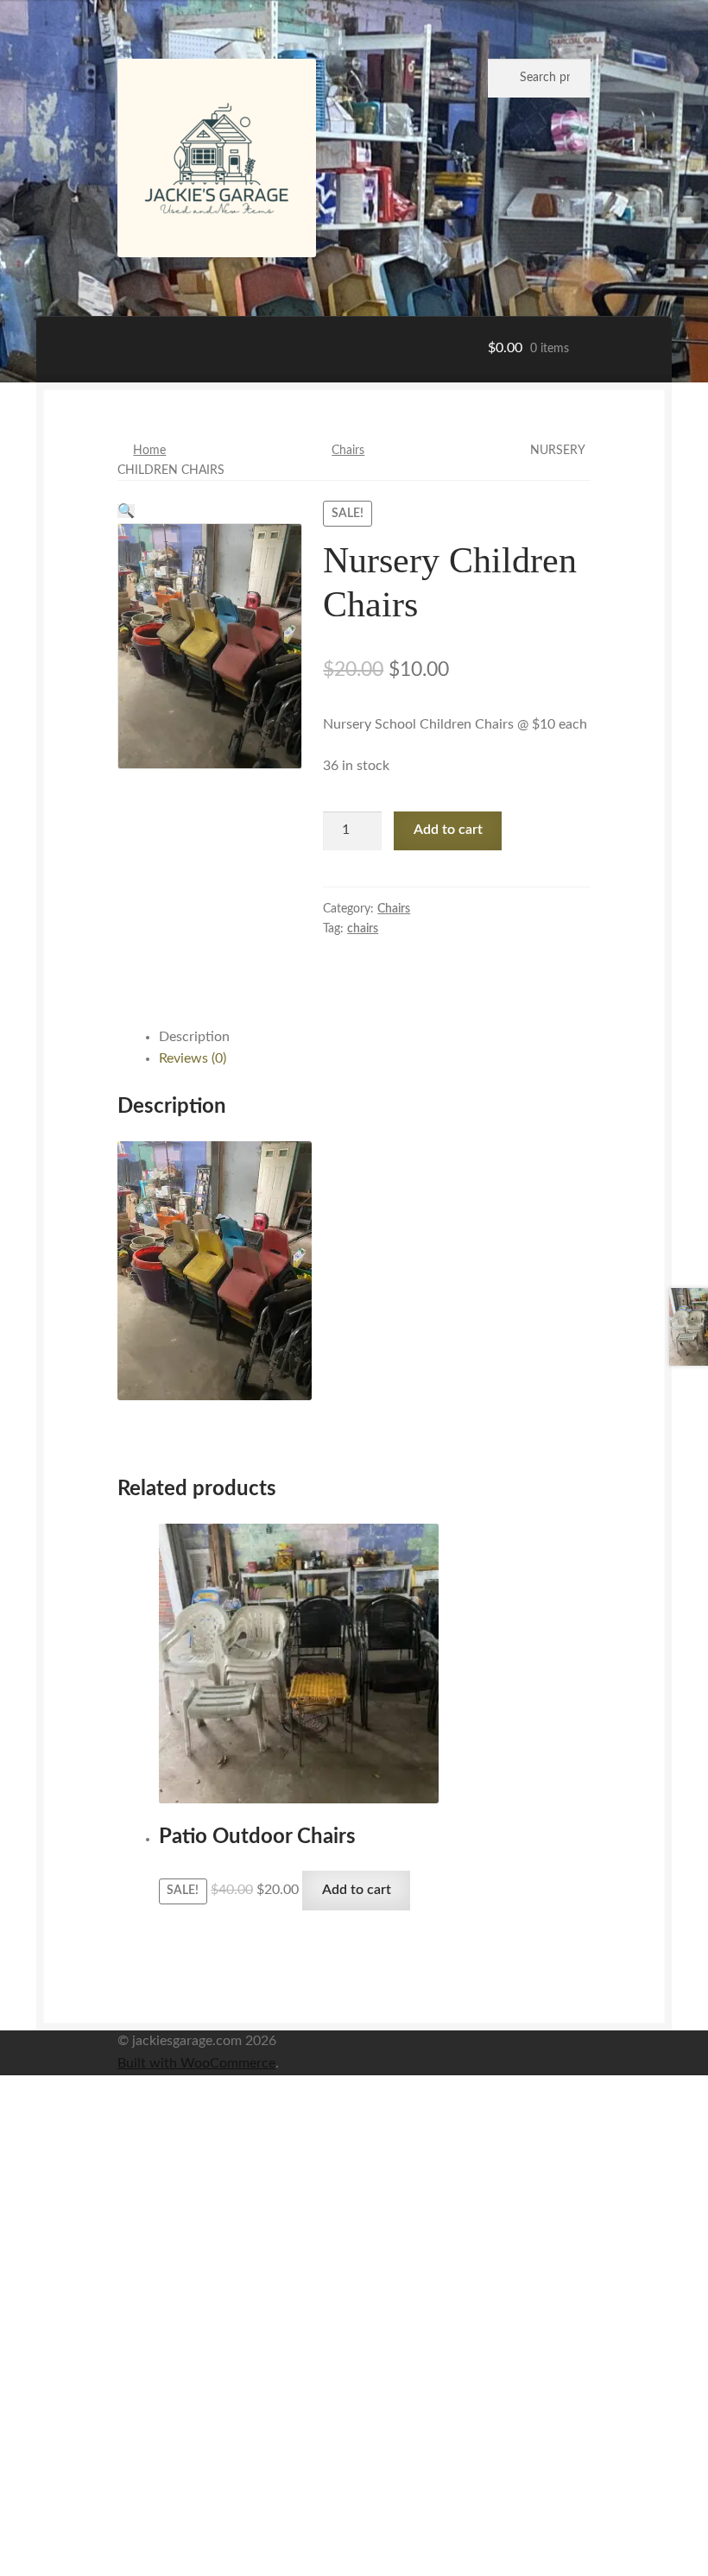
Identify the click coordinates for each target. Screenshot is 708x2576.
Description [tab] (194, 1037)
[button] (126, 511)
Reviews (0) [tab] (193, 1058)
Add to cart (448, 830)
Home (149, 451)
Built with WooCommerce (196, 2063)
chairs (363, 929)
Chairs (348, 451)
